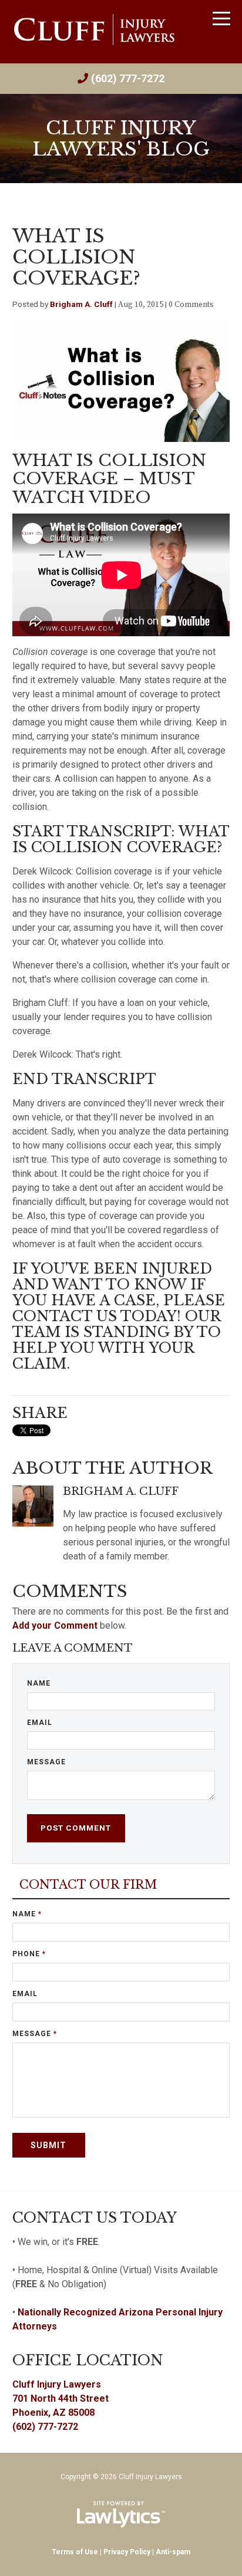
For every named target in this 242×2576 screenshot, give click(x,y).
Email (40, 1723)
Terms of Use (75, 2552)
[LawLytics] (121, 2514)
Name (39, 1683)
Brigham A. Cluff (81, 304)
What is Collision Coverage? (76, 257)
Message (46, 1762)
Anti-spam (173, 2552)
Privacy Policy (127, 2552)
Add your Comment (55, 1625)
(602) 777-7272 (128, 78)
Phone (29, 1954)
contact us (65, 1316)
